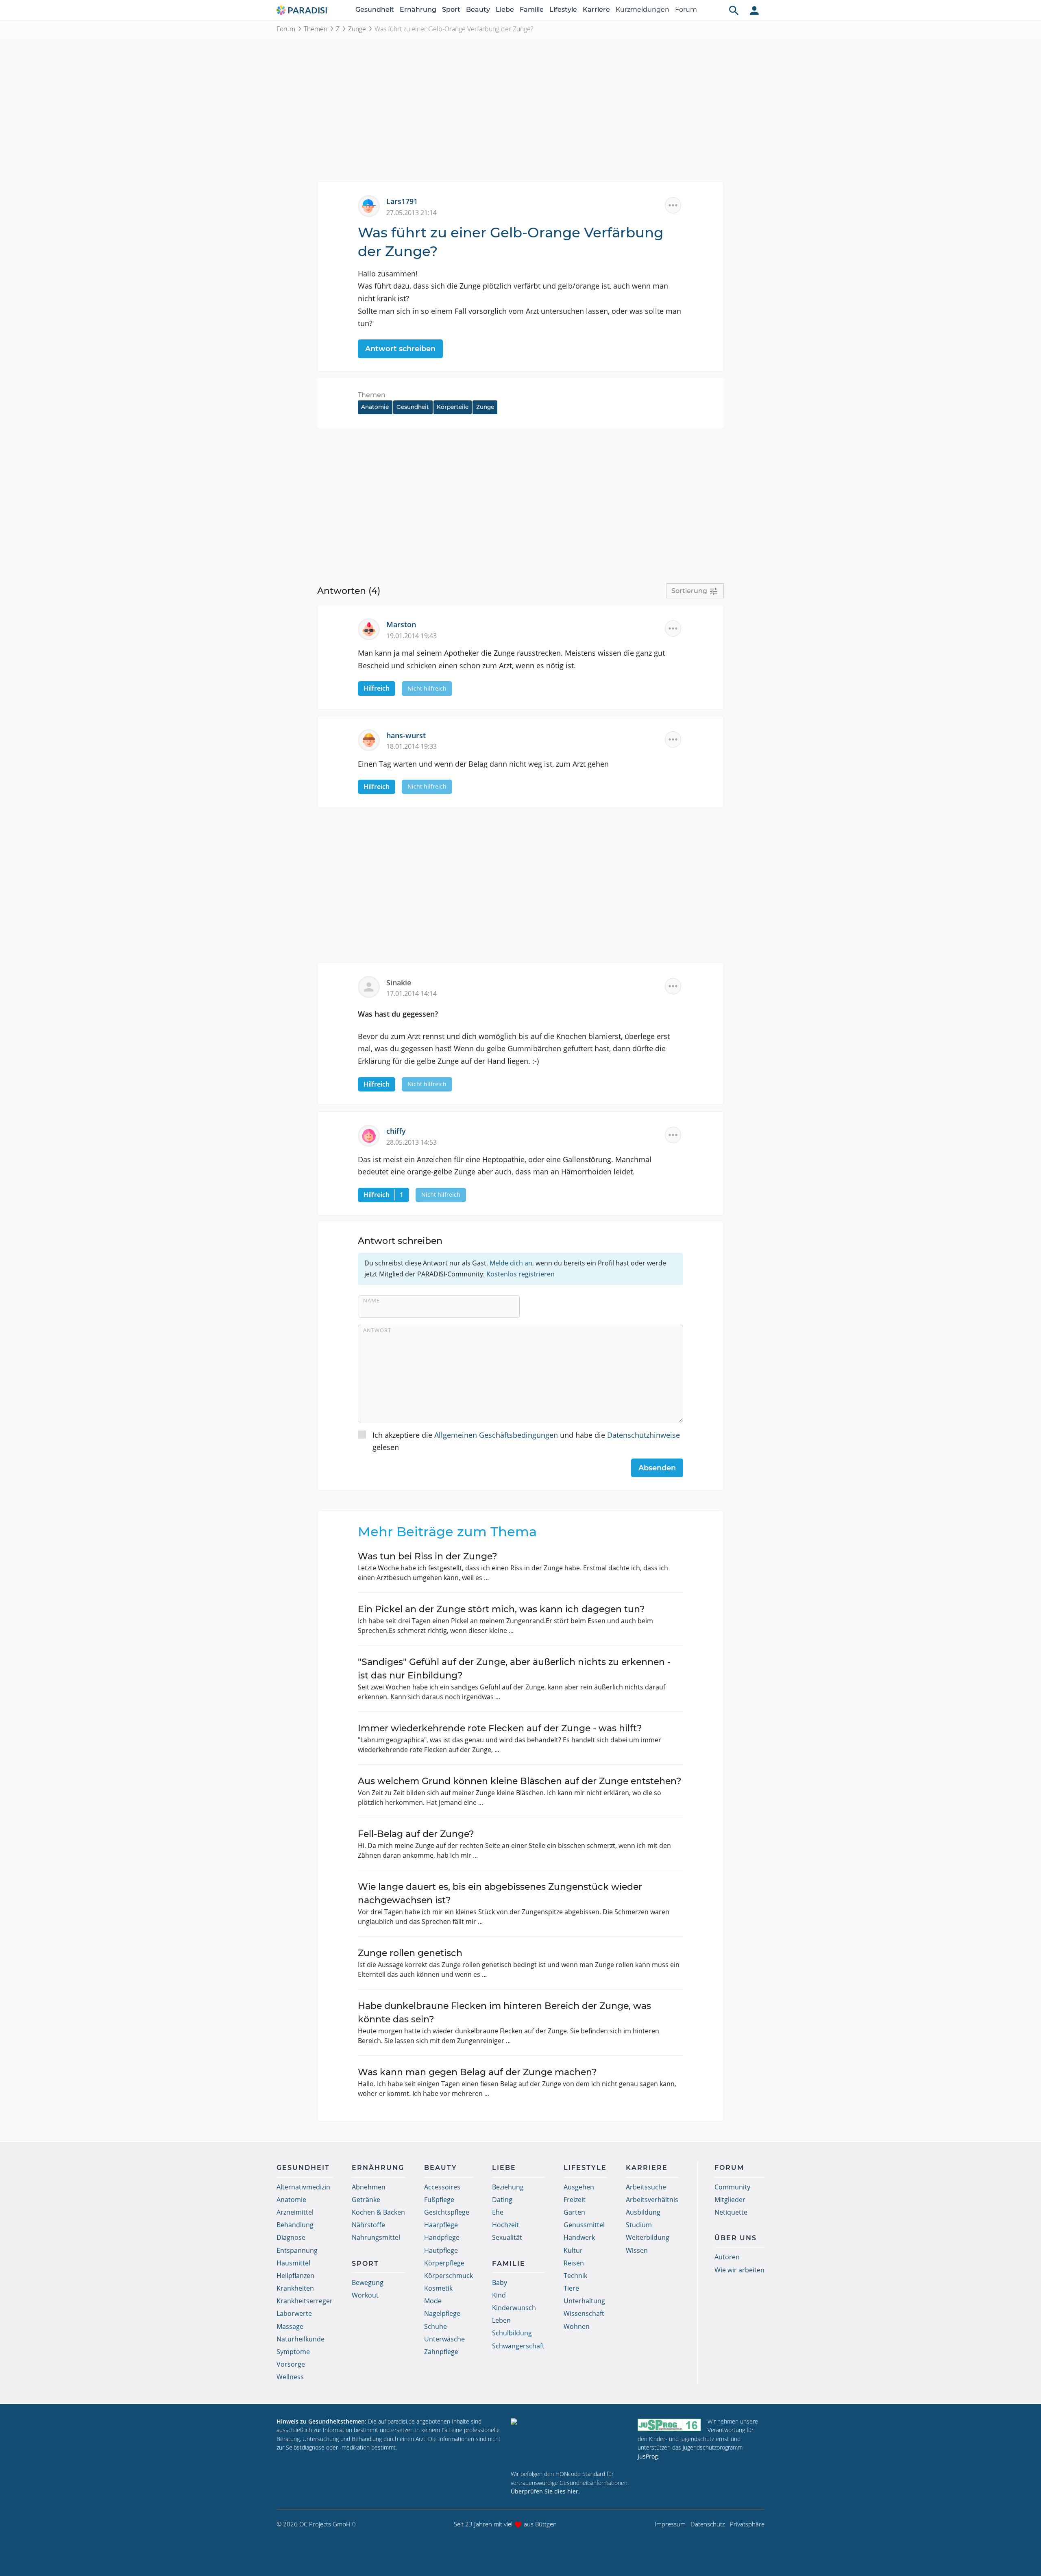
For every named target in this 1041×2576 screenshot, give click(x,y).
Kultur (573, 2250)
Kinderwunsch (514, 2308)
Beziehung (508, 2187)
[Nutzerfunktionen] (754, 10)
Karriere (596, 10)
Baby (500, 2283)
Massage (290, 2326)
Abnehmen (369, 2187)
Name (371, 1300)
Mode (433, 2301)
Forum (686, 10)
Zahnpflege (441, 2352)
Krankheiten (295, 2288)
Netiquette (731, 2212)
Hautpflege (441, 2250)
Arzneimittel (295, 2212)
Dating (502, 2200)
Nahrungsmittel (376, 2237)
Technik (575, 2276)
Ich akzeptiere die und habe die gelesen (526, 1441)
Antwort (377, 1330)
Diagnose (291, 2237)
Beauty (478, 10)
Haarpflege (441, 2225)
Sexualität (507, 2237)
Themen (316, 29)
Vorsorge (291, 2364)
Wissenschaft (584, 2313)
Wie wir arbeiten (739, 2270)
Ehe (498, 2212)
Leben (501, 2320)
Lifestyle (563, 10)
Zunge (357, 29)
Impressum (670, 2524)
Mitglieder (730, 2200)
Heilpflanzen (295, 2276)
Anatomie (375, 407)
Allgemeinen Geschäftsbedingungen (496, 1435)
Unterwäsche (444, 2339)
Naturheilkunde (301, 2339)
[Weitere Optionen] (673, 205)
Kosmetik (438, 2288)
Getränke (366, 2200)
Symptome (293, 2352)
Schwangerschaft (518, 2346)
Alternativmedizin (303, 2187)
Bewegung (368, 2283)
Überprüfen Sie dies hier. (545, 2491)
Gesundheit (375, 10)
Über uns (736, 2238)
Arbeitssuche (646, 2187)
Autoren (727, 2257)
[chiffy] (372, 1135)
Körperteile (453, 407)
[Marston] (372, 628)
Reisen (574, 2263)
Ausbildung (643, 2212)
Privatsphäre (747, 2524)
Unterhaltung (584, 2301)
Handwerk (579, 2237)
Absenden (657, 1468)
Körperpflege (444, 2263)
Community (732, 2187)
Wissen (637, 2250)
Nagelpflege (442, 2313)
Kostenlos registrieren (520, 1274)
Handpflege (442, 2237)
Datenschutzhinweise (644, 1435)
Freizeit (575, 2200)
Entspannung (297, 2250)
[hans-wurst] (372, 739)
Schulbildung (512, 2333)
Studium (639, 2225)
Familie (532, 10)
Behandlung (295, 2225)
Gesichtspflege (447, 2212)
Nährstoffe (368, 2225)
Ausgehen (579, 2187)
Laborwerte (294, 2313)
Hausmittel (293, 2263)
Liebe (505, 10)
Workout (365, 2295)
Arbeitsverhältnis (652, 2200)
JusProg (648, 2456)
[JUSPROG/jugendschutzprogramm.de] (669, 2425)
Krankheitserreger (305, 2301)
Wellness (290, 2377)
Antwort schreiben (400, 349)
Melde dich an (511, 1263)
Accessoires (442, 2187)
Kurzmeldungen (642, 10)
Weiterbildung (648, 2237)
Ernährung (418, 10)
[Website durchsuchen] (734, 10)
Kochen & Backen (378, 2212)
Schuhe (436, 2326)
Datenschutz (708, 2524)
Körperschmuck (449, 2276)
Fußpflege (439, 2200)
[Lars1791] (372, 205)
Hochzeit (505, 2225)
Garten (574, 2212)
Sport (451, 10)
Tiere (571, 2288)
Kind (499, 2295)
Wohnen (577, 2326)
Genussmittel (584, 2225)
